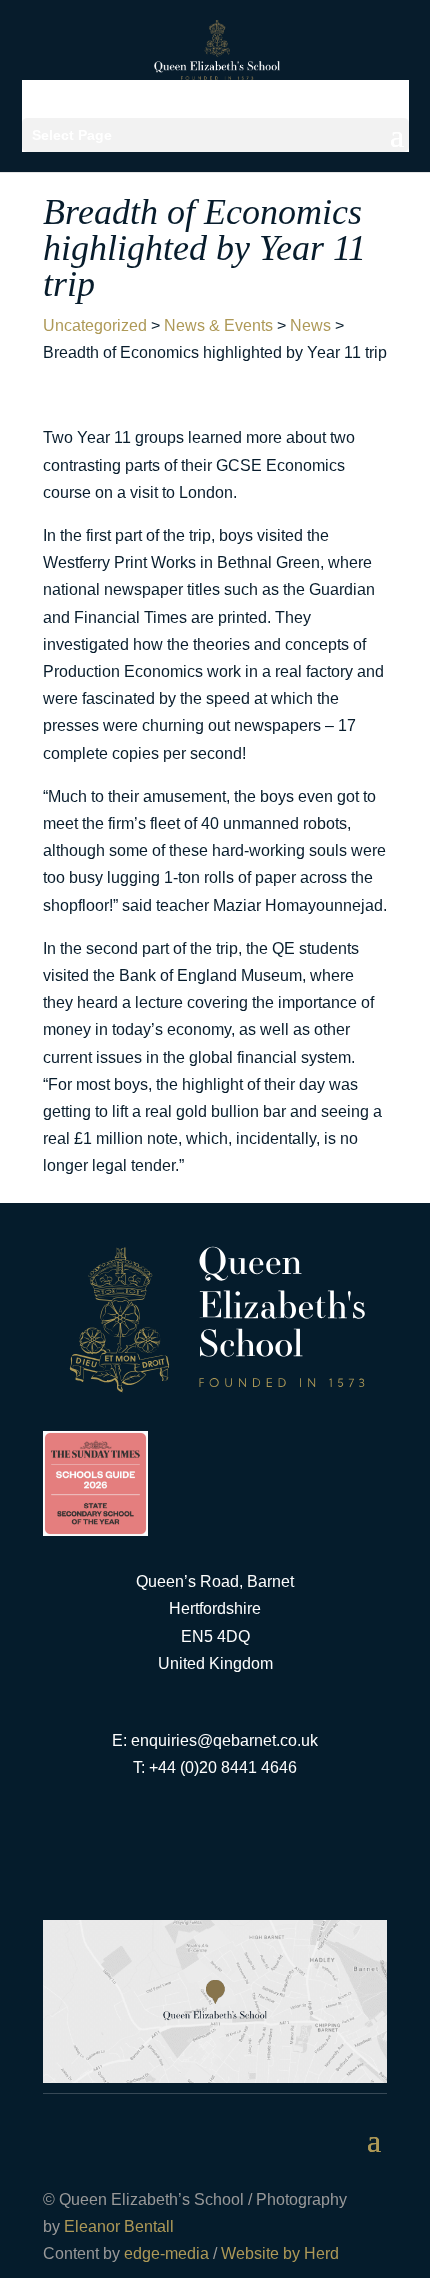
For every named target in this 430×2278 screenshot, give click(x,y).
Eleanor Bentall (119, 2226)
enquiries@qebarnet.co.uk (224, 1740)
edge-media (166, 2253)
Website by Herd (280, 2253)
